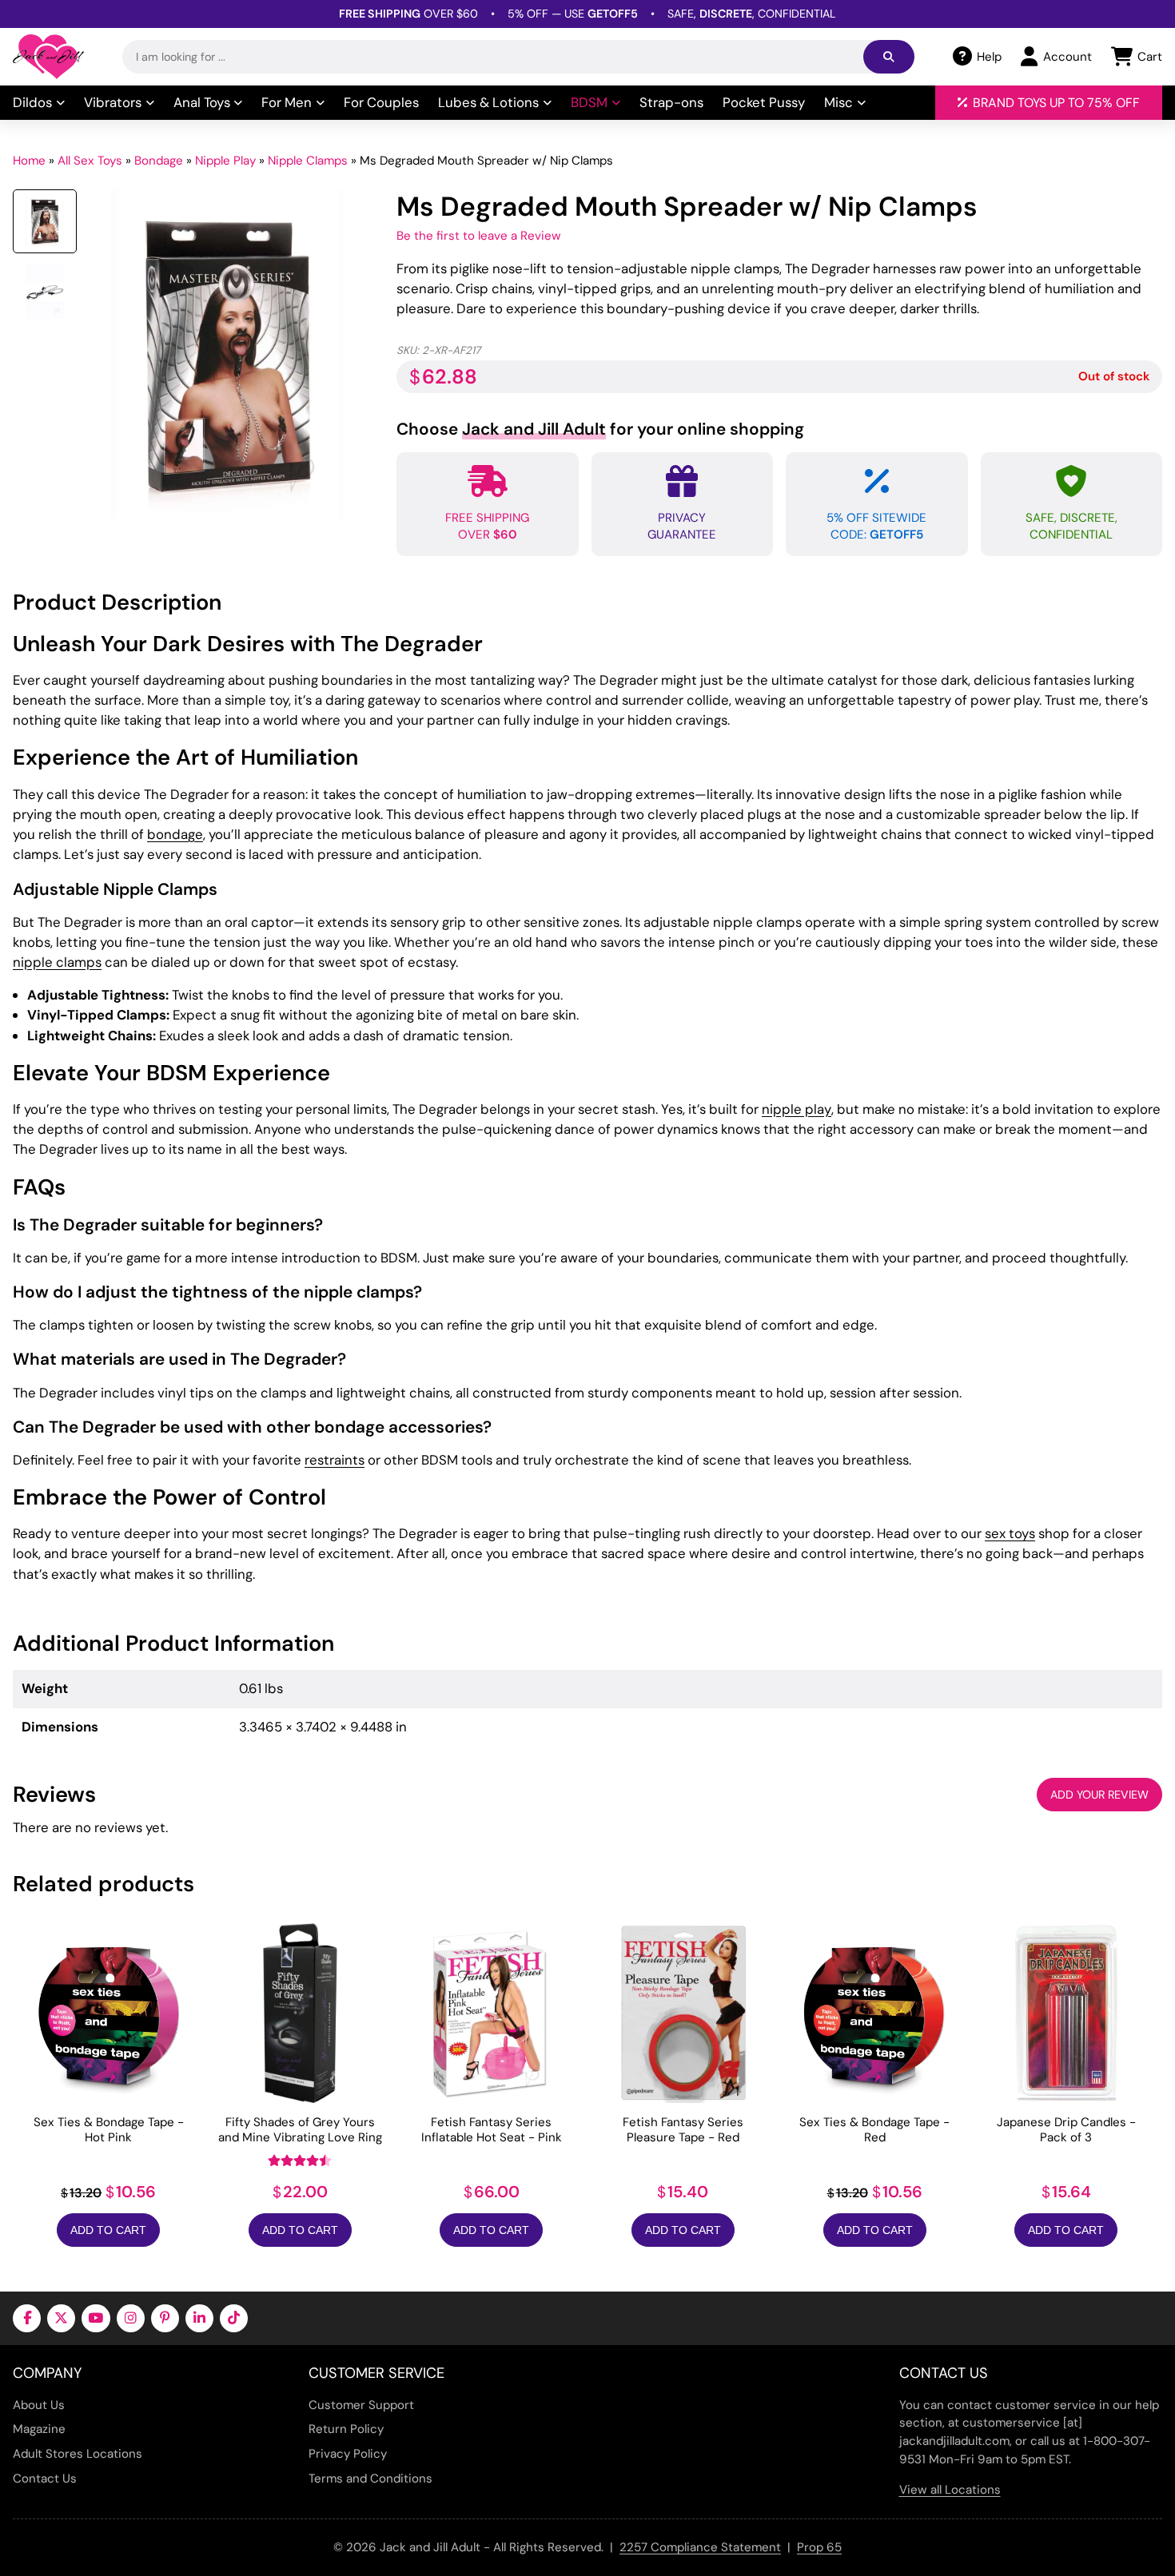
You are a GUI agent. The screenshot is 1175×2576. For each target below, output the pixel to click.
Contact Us (45, 2479)
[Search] (889, 57)
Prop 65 (819, 2547)
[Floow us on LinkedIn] (199, 2318)
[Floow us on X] (61, 2318)
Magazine (39, 2429)
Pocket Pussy (764, 102)
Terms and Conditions (370, 2479)
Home (29, 161)
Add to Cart (108, 2230)
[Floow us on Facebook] (27, 2318)
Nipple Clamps (308, 161)
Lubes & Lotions (488, 102)
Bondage (159, 161)
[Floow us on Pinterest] (165, 2318)
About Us (39, 2405)
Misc (838, 102)
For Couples (381, 102)
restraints (335, 1460)
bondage (175, 834)
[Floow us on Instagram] (131, 2318)
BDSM (589, 102)
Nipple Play (225, 161)
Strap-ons (671, 102)
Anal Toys (202, 102)
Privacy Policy (348, 2454)
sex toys (1010, 1533)
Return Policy (346, 2429)
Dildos (32, 102)
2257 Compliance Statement (700, 2547)
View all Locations (950, 2490)
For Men (287, 102)
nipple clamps (57, 962)
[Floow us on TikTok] (234, 2318)
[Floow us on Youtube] (96, 2318)
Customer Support (361, 2405)
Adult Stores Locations (78, 2454)
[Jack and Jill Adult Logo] (48, 57)
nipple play (797, 1109)
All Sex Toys (90, 161)
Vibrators (113, 102)
